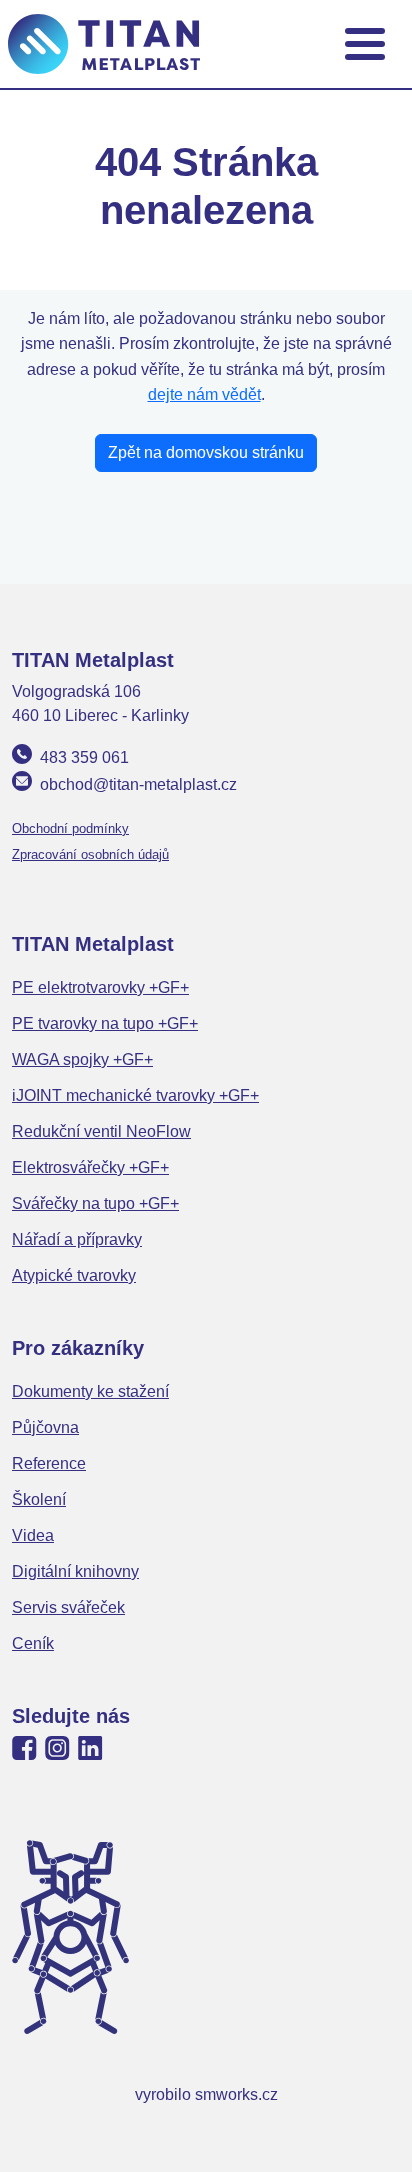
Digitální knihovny (75, 1571)
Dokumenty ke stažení (90, 1391)
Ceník (33, 1643)
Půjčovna (45, 1427)
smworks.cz (236, 2094)
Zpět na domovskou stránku (206, 452)
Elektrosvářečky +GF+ (90, 1167)
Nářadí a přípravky (77, 1239)
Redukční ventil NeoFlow (101, 1131)
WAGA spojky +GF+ (82, 1059)
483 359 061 (84, 757)
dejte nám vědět (204, 394)
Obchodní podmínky (70, 828)
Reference (49, 1463)
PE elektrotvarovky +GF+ (100, 987)
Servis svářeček (68, 1607)
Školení (39, 1499)
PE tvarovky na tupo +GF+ (105, 1023)
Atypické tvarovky (74, 1275)
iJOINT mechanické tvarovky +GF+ (135, 1095)
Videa (33, 1535)
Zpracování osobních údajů (90, 854)
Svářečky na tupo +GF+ (95, 1203)
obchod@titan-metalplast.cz (138, 784)
